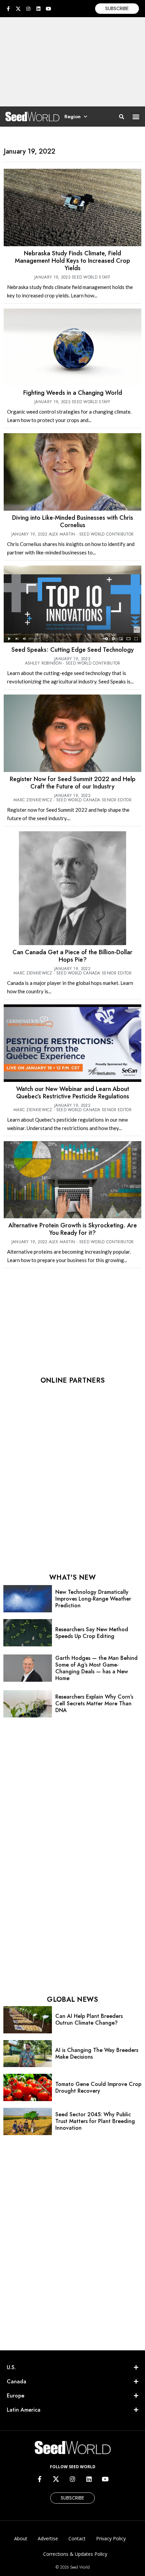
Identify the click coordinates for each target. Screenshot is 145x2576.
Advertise (48, 2538)
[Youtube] (49, 9)
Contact (77, 2538)
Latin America (24, 2410)
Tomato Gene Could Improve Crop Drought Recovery (98, 2087)
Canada (17, 2381)
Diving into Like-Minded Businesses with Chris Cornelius (73, 521)
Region (72, 117)
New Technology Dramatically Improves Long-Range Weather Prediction (93, 1599)
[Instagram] (28, 9)
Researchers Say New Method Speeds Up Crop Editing (92, 1633)
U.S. (11, 2367)
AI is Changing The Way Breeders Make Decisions (97, 2053)
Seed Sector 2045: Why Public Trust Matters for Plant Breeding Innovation (95, 2121)
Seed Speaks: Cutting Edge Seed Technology (73, 650)
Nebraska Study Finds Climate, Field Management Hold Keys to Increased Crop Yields (72, 261)
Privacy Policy (111, 2538)
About (21, 2538)
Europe (16, 2396)
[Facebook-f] (8, 9)
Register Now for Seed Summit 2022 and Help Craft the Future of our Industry (73, 783)
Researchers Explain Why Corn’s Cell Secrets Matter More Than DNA (94, 1703)
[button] (136, 117)
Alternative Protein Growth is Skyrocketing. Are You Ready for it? (73, 1229)
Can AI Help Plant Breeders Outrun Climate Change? (89, 2019)
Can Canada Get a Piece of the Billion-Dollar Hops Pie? (72, 956)
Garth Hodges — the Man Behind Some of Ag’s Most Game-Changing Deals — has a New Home (96, 1668)
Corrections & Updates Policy (75, 2554)
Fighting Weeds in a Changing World (73, 393)
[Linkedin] (38, 9)
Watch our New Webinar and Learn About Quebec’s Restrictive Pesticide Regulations (73, 1093)
